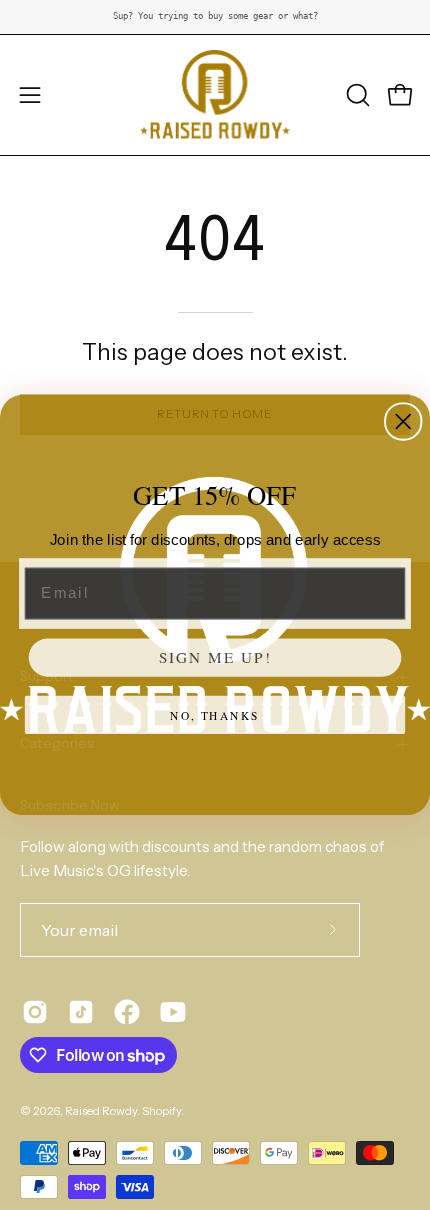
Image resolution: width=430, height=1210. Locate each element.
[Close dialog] (403, 421)
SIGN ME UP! (215, 657)
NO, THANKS (215, 714)
